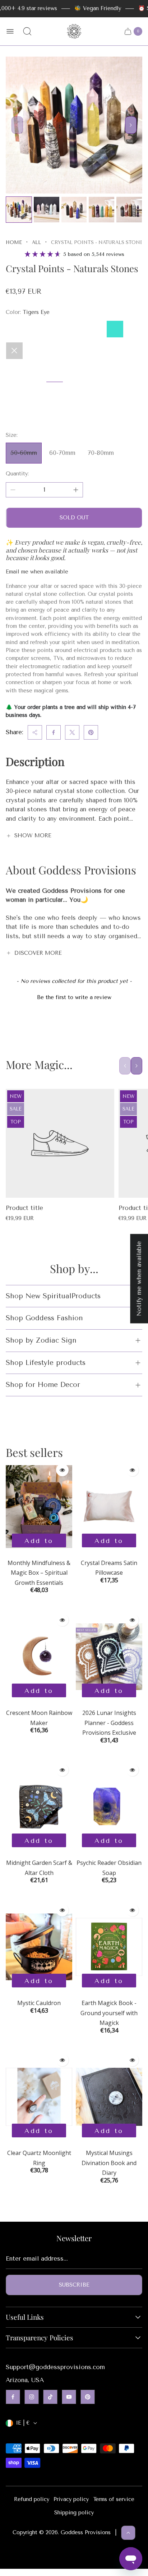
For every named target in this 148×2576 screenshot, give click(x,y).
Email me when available (37, 572)
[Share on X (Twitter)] (72, 732)
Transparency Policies (40, 2338)
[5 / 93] (129, 210)
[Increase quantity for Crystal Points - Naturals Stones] (76, 490)
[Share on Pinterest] (91, 732)
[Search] (27, 31)
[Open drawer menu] (10, 31)
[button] (74, 997)
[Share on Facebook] (54, 732)
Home (14, 242)
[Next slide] (131, 125)
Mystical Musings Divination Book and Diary (109, 2163)
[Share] (35, 732)
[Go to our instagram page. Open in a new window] (32, 2397)
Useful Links (25, 2317)
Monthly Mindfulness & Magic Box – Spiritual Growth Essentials (39, 1573)
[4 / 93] (101, 210)
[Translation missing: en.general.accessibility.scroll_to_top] (128, 2533)
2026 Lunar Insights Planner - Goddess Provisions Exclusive (109, 1723)
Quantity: (17, 474)
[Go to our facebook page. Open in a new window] (13, 2397)
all (36, 242)
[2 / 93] (47, 210)
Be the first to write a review (74, 997)
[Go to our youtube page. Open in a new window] (69, 2397)
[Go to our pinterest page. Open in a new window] (88, 2397)
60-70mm (62, 453)
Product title (24, 1208)
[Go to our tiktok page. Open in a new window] (50, 2397)
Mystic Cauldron (39, 2003)
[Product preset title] (60, 1143)
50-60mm (24, 453)
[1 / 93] (19, 210)
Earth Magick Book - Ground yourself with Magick (109, 2013)
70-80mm (101, 453)
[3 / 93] (74, 210)
